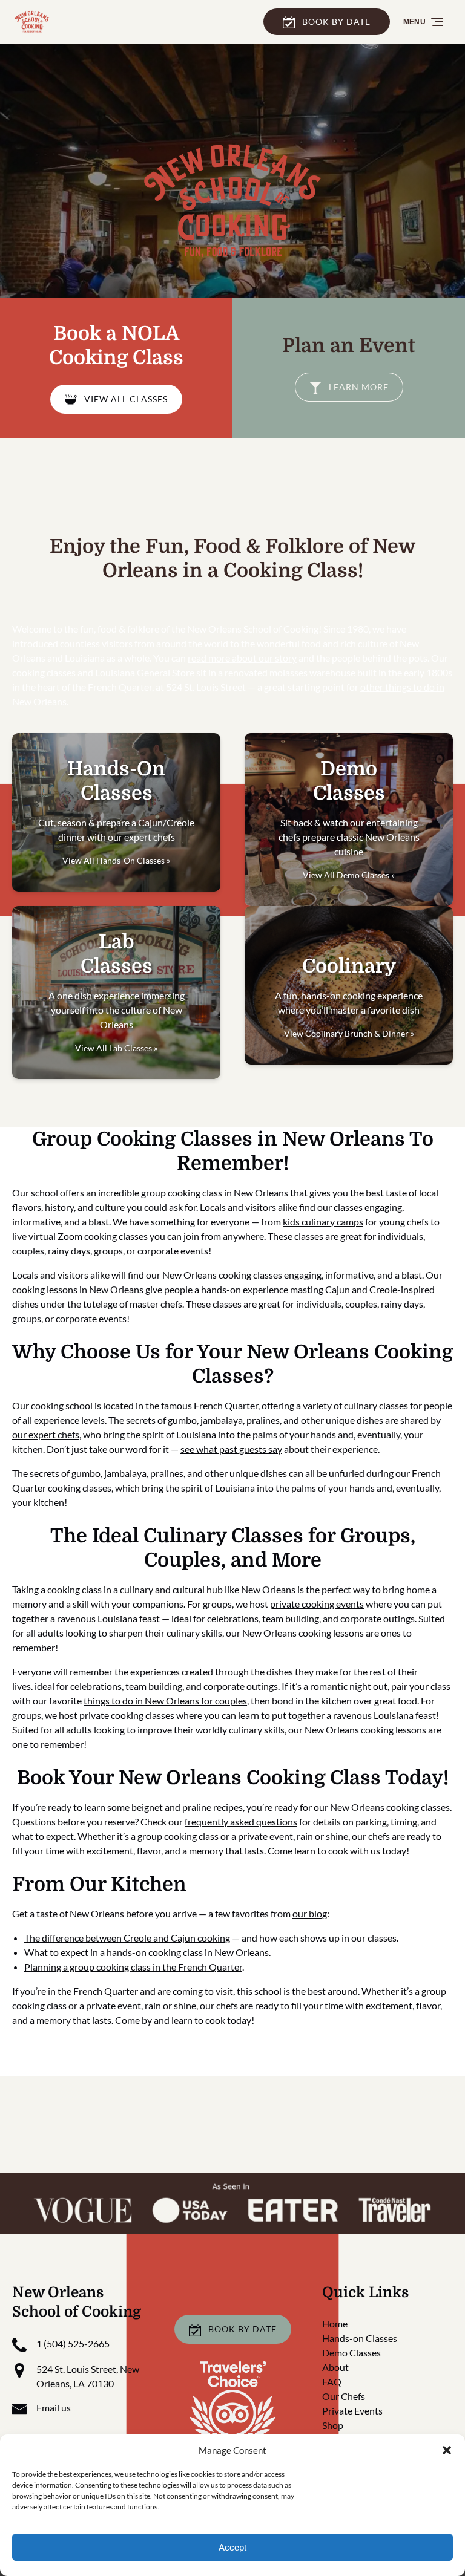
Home (335, 2323)
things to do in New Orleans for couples (165, 1700)
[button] (447, 2450)
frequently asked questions (241, 1821)
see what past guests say (231, 1449)
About (335, 2367)
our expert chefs (46, 1434)
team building (154, 1686)
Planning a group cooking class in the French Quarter (133, 1967)
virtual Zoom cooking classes (88, 1236)
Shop (333, 2425)
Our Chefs (344, 2396)
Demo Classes (351, 2353)
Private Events (352, 2411)
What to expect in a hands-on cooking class (114, 1952)
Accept (232, 2547)
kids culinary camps (323, 1221)
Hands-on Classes (360, 2338)
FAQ (332, 2382)
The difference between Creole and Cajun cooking (127, 1938)
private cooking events (317, 1604)
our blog (310, 1913)
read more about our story (242, 658)
